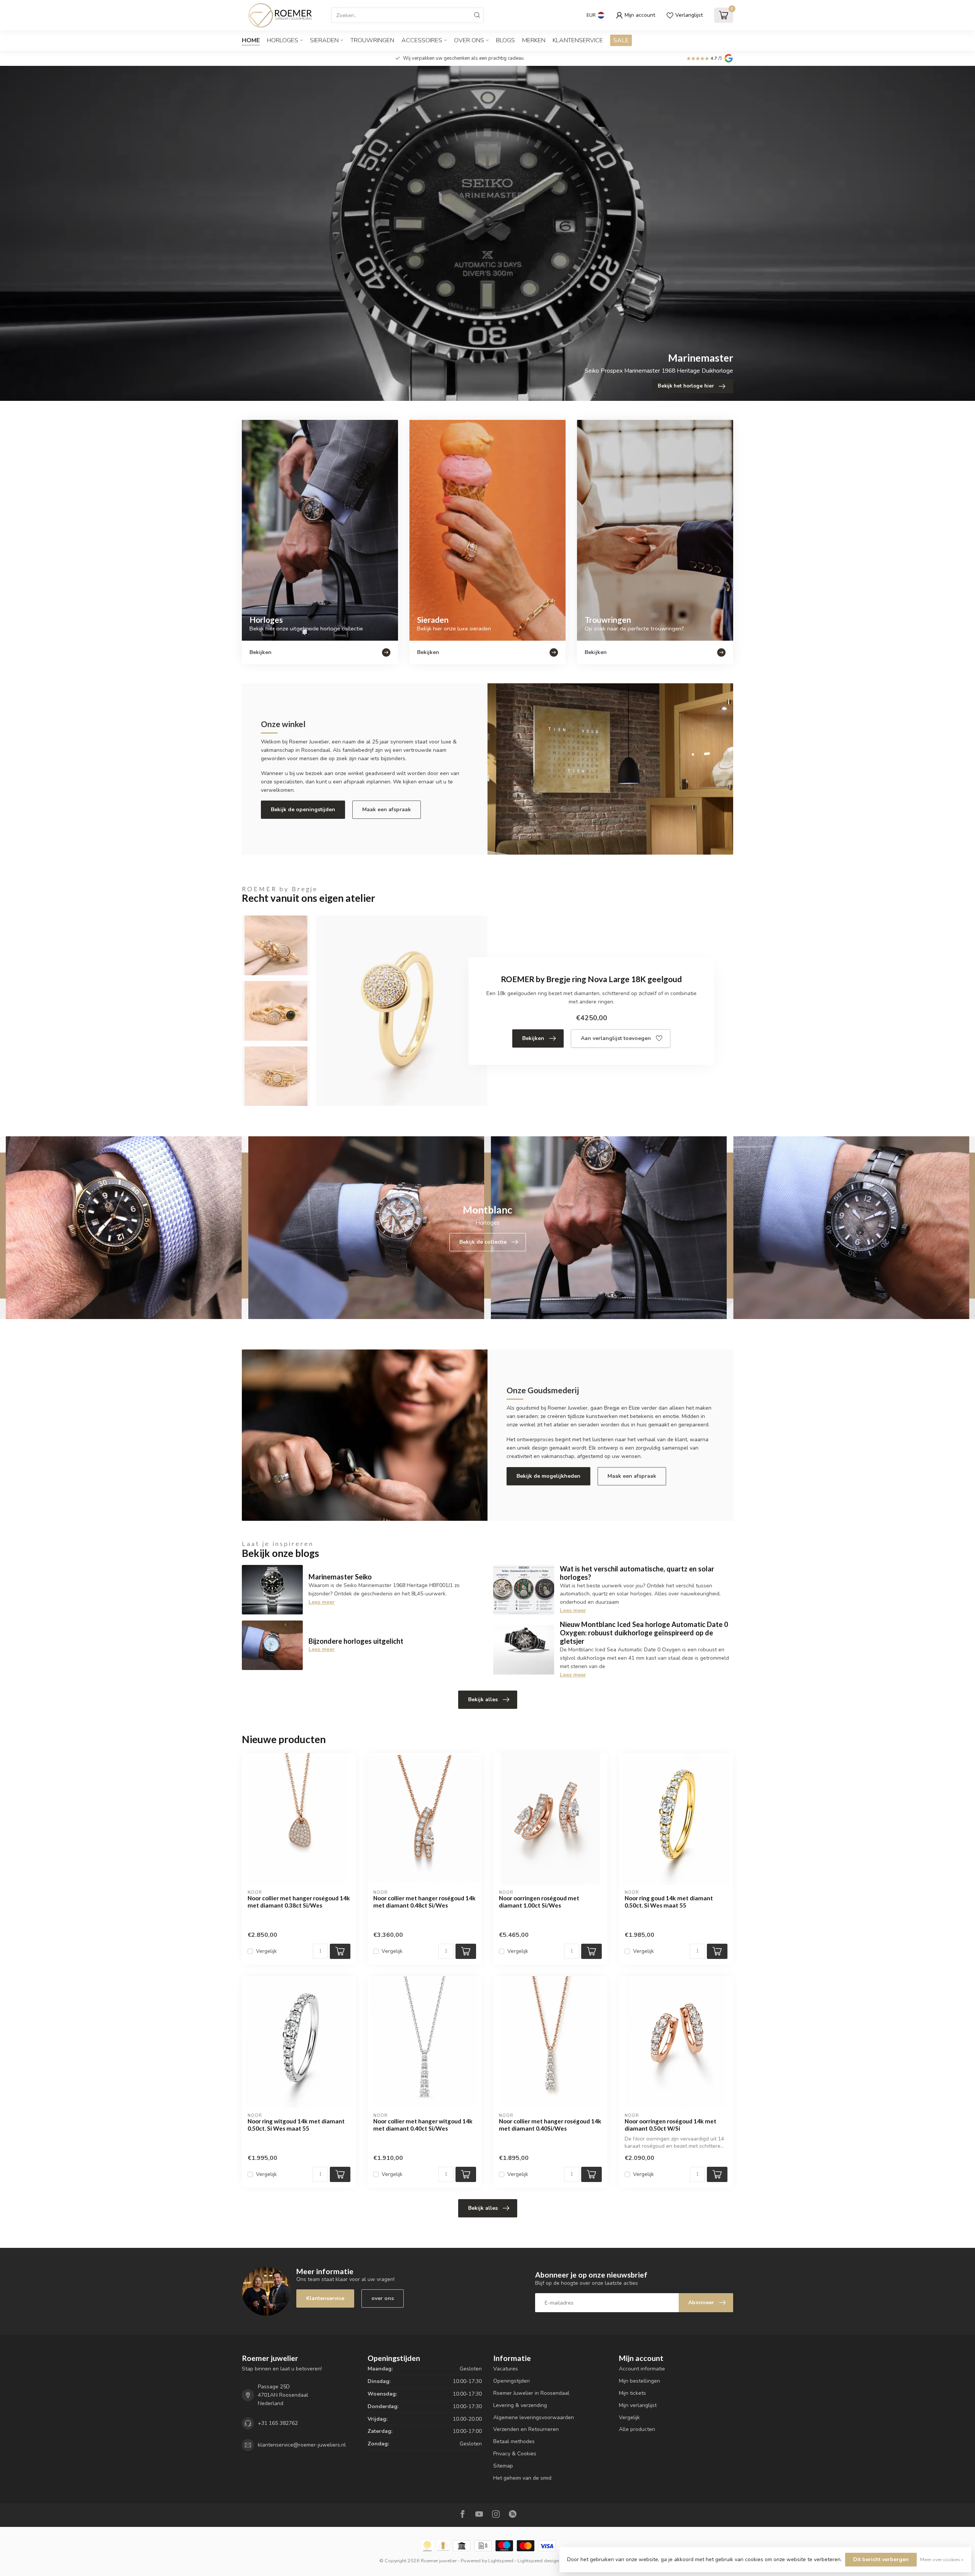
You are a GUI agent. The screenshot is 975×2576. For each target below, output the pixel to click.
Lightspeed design (538, 2561)
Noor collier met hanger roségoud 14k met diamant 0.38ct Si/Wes (299, 1901)
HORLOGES (283, 40)
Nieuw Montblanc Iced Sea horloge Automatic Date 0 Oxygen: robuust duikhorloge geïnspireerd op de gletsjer (644, 1633)
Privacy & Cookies (515, 2454)
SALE (621, 40)
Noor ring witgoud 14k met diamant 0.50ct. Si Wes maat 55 (296, 2125)
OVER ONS (469, 40)
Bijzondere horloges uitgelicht (356, 1641)
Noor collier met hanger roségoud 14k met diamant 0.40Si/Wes (550, 2125)
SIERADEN (324, 40)
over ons (383, 2298)
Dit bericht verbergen (881, 2559)
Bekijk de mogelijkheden (548, 1476)
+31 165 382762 (278, 2423)
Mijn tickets (632, 2393)
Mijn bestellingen (639, 2381)
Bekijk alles (483, 1700)
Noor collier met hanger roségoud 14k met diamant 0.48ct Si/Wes (424, 1901)
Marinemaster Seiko (340, 1577)
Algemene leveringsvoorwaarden (534, 2417)
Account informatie (642, 2369)
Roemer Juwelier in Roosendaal (531, 2393)
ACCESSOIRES (422, 40)
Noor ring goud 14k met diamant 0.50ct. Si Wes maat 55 (669, 1901)
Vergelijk (266, 1951)
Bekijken (533, 1038)
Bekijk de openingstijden (303, 809)
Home (251, 40)
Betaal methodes (514, 2441)
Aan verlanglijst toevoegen (616, 1038)
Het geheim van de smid (522, 2478)
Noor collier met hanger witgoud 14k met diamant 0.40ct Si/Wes (423, 2125)
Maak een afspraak (387, 809)
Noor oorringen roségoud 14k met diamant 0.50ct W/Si (671, 2125)
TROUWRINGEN (372, 40)
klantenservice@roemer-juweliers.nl (302, 2445)
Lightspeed (501, 2561)
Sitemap (503, 2466)
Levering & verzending (520, 2405)
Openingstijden (511, 2381)
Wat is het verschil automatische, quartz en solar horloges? (637, 1573)
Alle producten (637, 2429)
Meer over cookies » (942, 2559)
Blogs (505, 40)
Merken (534, 40)
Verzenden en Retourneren (526, 2429)
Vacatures (506, 2369)
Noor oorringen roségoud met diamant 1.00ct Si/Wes (539, 1901)
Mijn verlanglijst (638, 2405)
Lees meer (322, 1602)
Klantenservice (578, 40)
